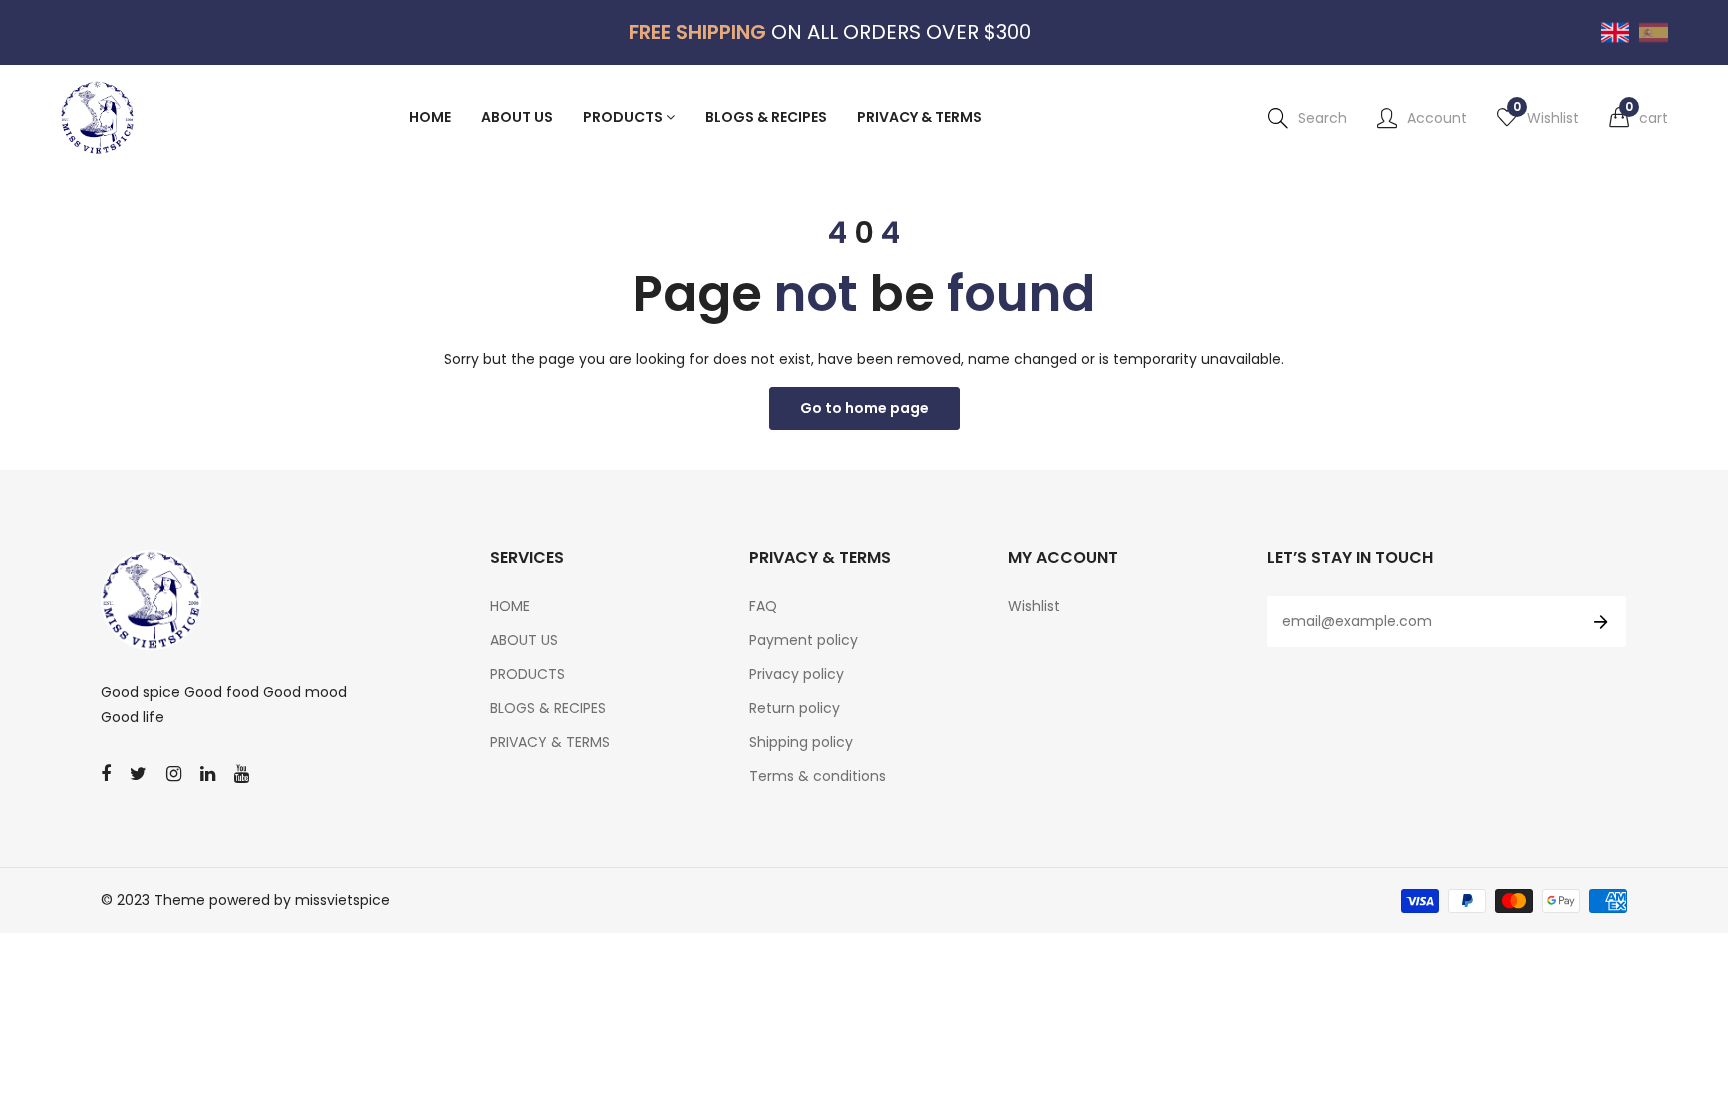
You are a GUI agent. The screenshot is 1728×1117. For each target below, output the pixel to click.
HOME (510, 606)
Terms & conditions (817, 776)
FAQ (763, 606)
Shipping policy (801, 742)
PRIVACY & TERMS (550, 742)
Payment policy (803, 640)
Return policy (794, 708)
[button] (1638, 118)
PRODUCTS (527, 674)
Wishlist (1034, 606)
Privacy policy (796, 674)
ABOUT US (524, 640)
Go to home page (864, 408)
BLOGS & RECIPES (548, 708)
